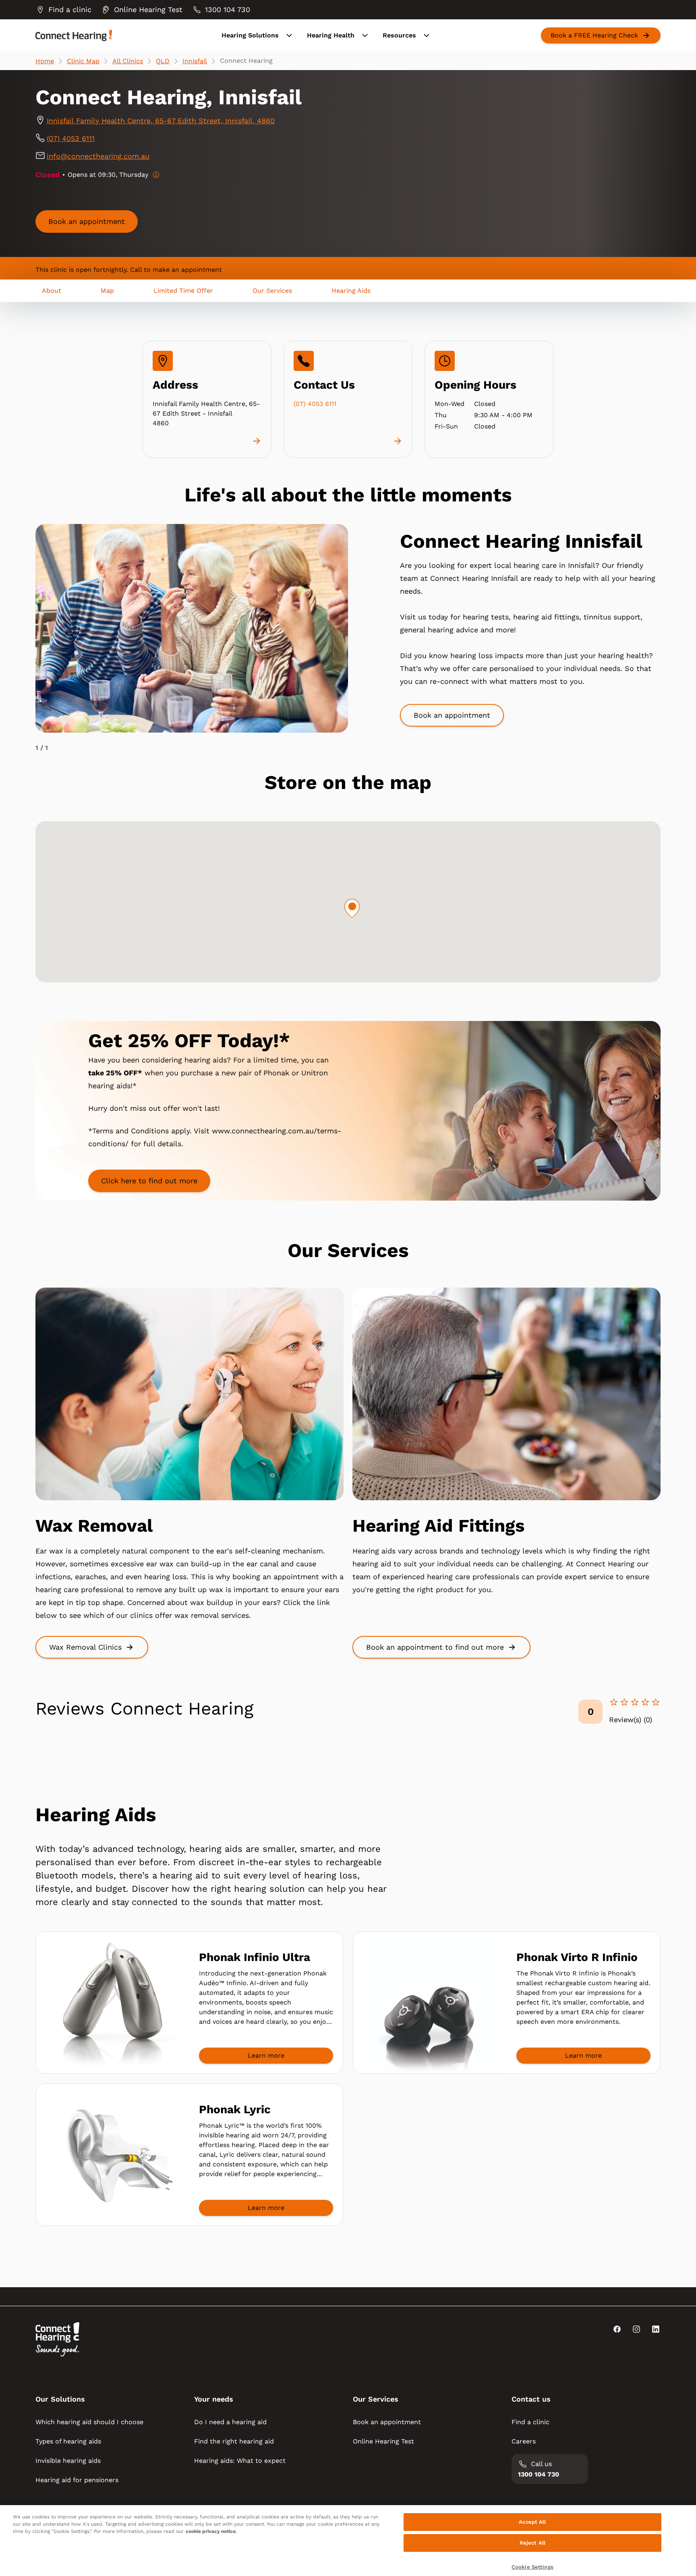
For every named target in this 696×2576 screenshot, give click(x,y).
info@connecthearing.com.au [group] (98, 156)
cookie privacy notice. (211, 2531)
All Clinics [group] (128, 61)
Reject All (532, 2543)
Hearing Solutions (250, 35)
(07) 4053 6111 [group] (71, 138)
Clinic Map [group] (83, 61)
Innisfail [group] (195, 61)
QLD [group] (163, 61)
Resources (399, 35)
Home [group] (45, 61)
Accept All (532, 2522)
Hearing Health (331, 35)
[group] (63, 10)
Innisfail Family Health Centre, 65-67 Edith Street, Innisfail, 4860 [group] (161, 121)
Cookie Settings (532, 2567)
